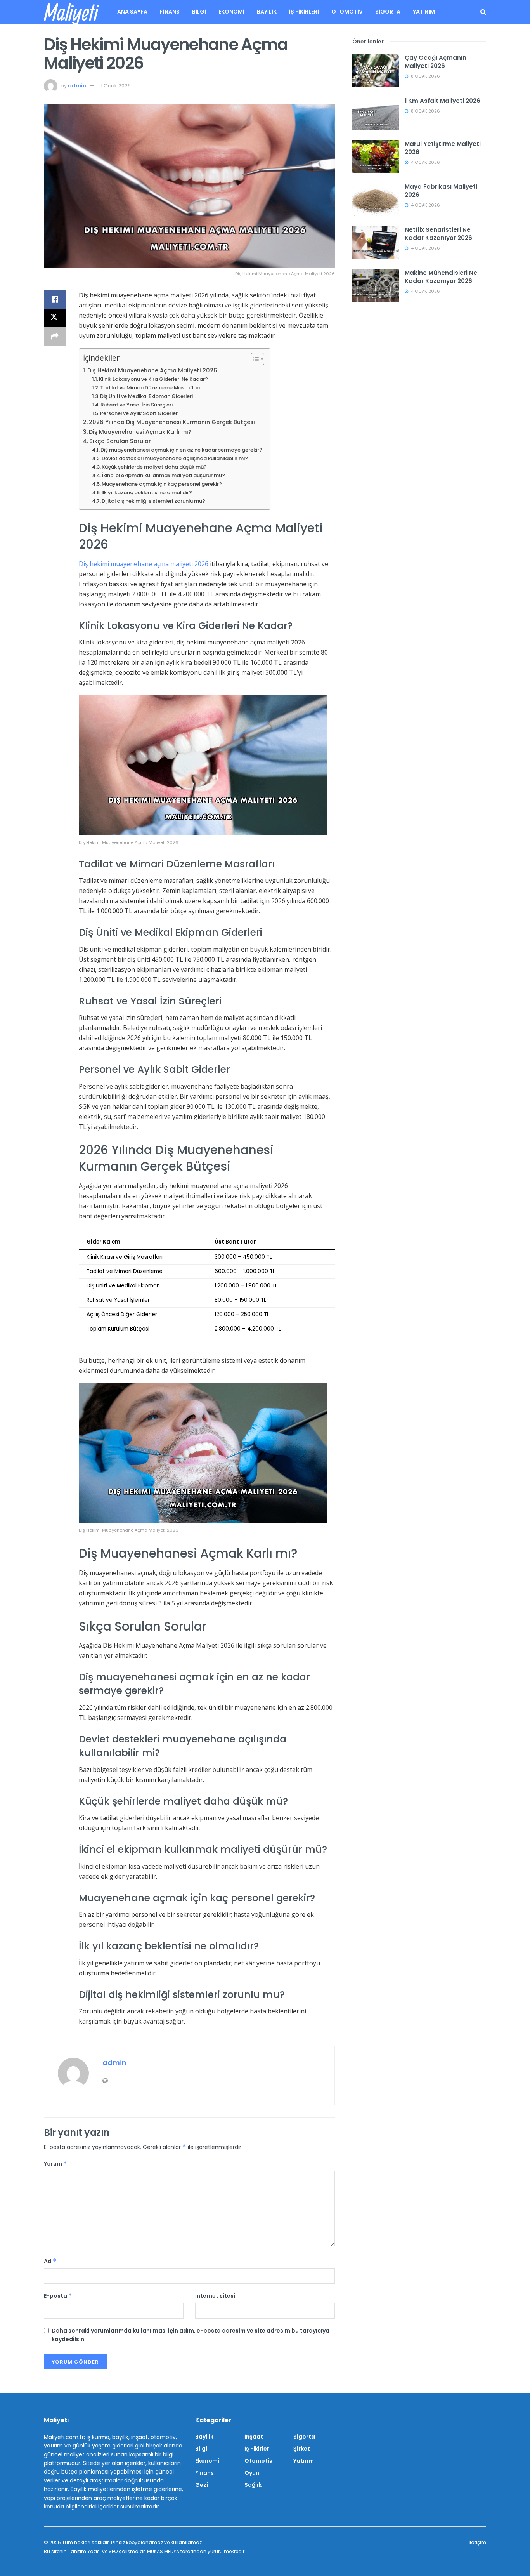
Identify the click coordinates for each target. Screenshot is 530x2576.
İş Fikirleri (304, 12)
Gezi (202, 2485)
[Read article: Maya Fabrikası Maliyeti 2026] (376, 199)
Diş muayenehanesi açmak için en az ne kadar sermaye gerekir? (181, 450)
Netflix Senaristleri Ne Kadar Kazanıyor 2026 (438, 234)
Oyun (252, 2473)
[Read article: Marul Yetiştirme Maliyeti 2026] (376, 156)
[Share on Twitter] (55, 318)
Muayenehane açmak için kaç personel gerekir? (162, 484)
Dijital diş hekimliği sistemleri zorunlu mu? (153, 501)
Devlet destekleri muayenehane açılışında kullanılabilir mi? (175, 458)
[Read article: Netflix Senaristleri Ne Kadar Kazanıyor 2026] (376, 242)
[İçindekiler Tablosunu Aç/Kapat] (254, 359)
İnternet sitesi (215, 2296)
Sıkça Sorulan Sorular (120, 441)
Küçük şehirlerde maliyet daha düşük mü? (154, 467)
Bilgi (199, 12)
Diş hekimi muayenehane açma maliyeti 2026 (144, 564)
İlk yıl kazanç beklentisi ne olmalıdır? (147, 492)
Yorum (55, 2164)
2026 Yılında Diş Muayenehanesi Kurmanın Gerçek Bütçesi (172, 422)
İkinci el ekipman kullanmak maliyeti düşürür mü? (164, 475)
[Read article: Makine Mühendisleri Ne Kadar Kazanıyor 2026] (376, 285)
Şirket (302, 2449)
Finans (170, 12)
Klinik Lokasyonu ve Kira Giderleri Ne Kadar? (153, 379)
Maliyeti (71, 12)
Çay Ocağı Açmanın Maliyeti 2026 (436, 62)
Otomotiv (347, 12)
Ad (50, 2261)
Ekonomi (231, 12)
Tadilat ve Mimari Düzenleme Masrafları (150, 388)
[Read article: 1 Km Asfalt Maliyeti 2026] (376, 113)
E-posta (58, 2296)
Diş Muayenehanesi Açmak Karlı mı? (140, 432)
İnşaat (254, 2437)
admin (77, 86)
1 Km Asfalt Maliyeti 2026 (443, 101)
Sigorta (388, 12)
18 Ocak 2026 (424, 76)
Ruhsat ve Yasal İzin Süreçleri (137, 405)
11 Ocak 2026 (115, 86)
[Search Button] (483, 12)
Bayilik (267, 12)
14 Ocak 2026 (424, 162)
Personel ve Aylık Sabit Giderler (139, 413)
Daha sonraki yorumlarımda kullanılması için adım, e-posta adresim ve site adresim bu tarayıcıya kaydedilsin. (191, 2335)
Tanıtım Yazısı (84, 2551)
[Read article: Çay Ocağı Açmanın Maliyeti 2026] (376, 70)
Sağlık (253, 2485)
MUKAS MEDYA (163, 2551)
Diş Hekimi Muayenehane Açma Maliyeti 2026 (152, 370)
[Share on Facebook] (55, 299)
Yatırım (424, 12)
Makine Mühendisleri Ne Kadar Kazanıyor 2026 (441, 277)
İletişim (477, 2542)
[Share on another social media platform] (55, 337)
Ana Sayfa (132, 12)
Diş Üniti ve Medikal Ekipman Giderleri (146, 396)
